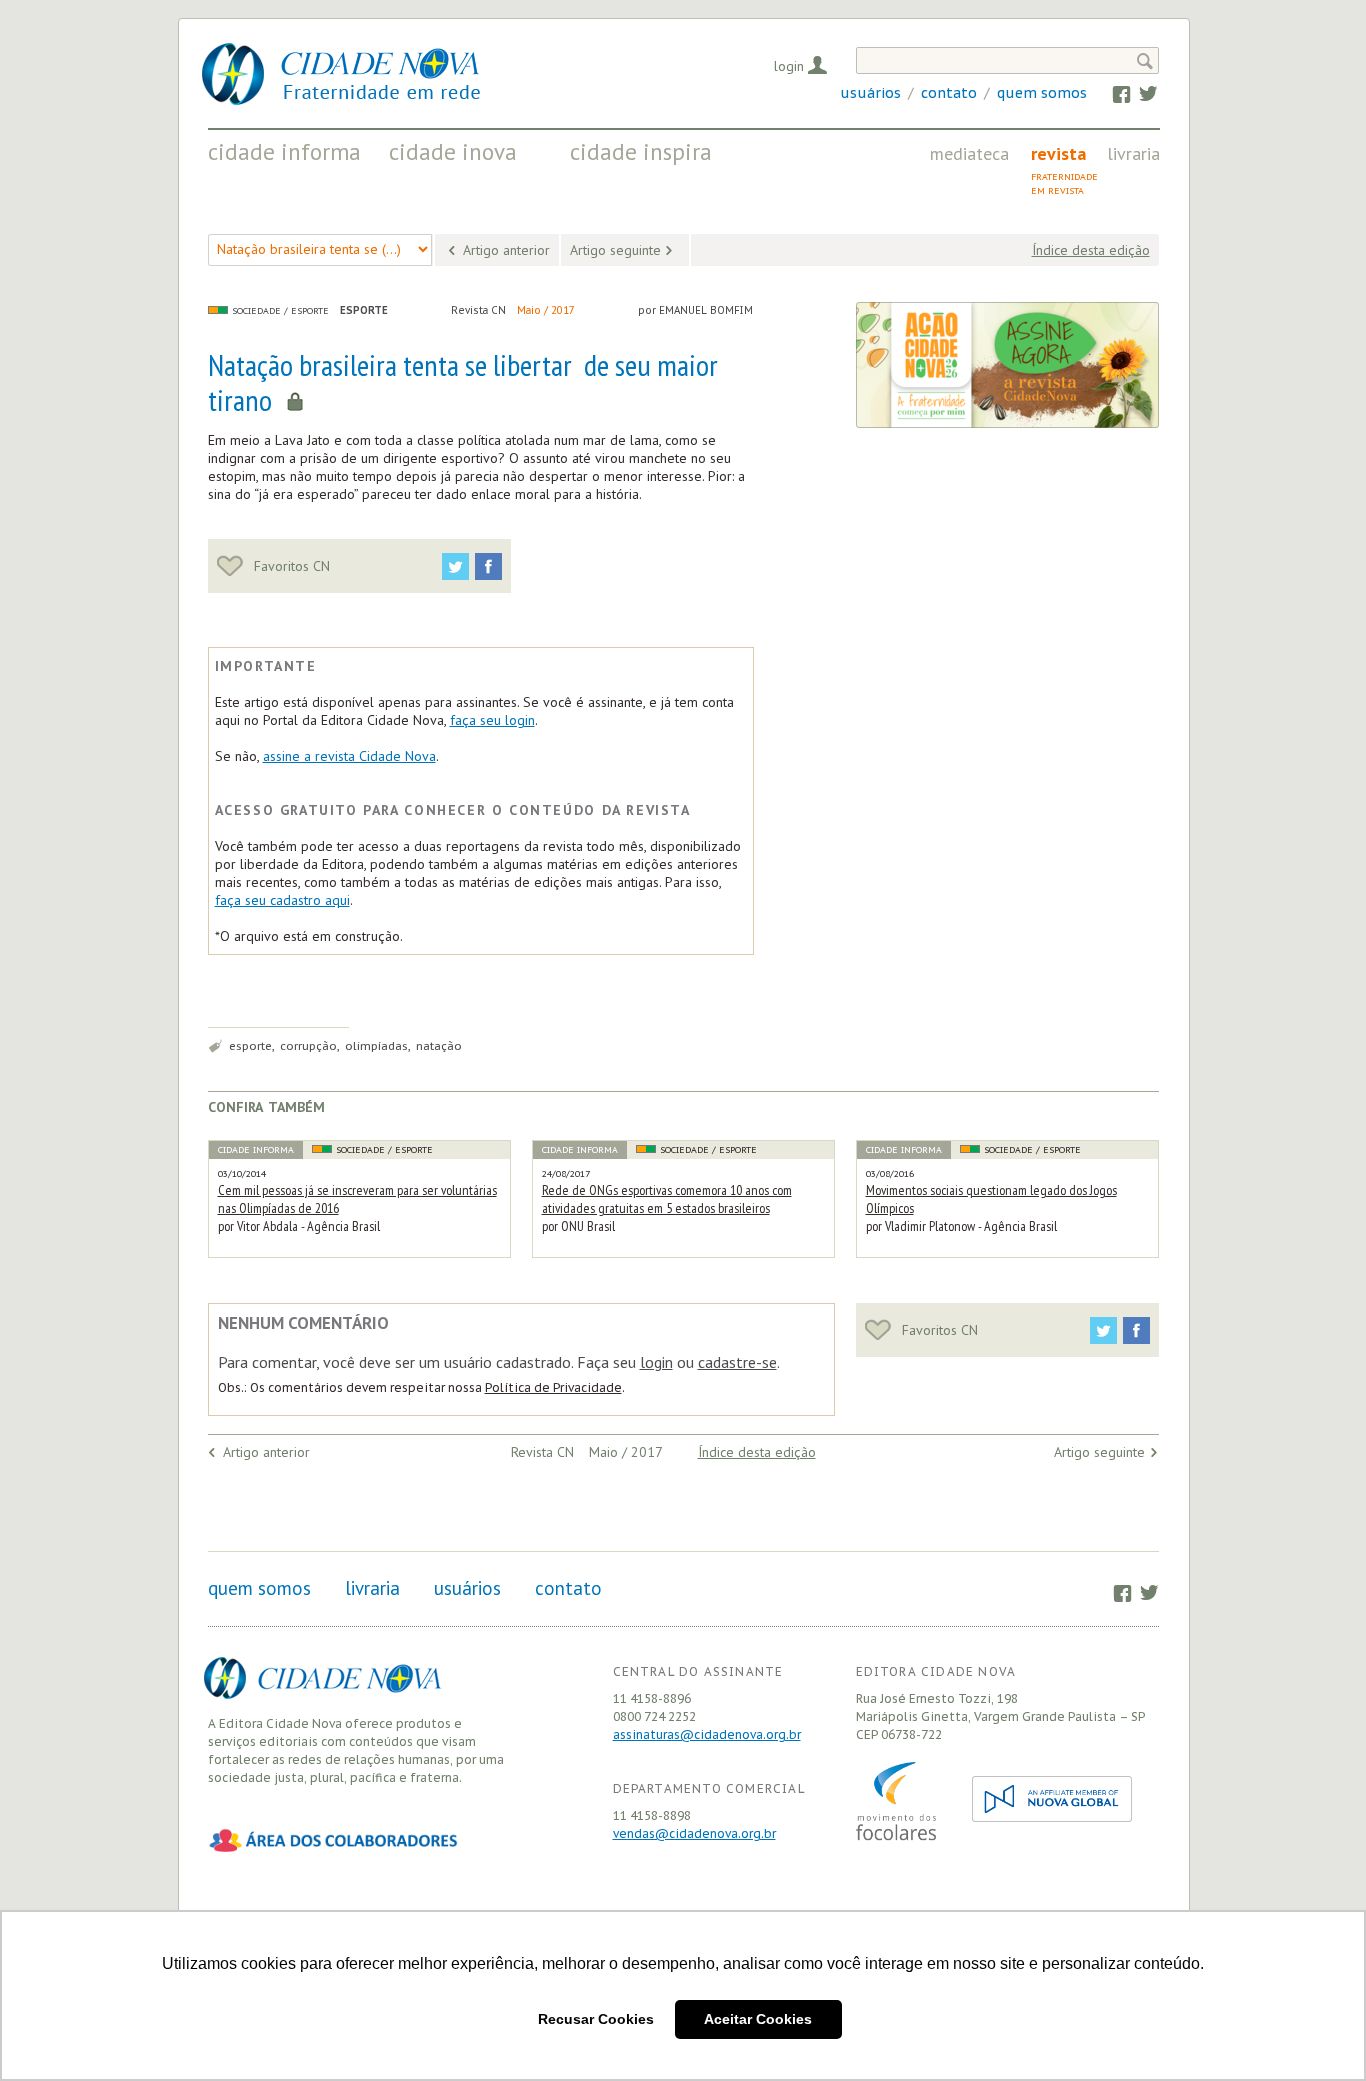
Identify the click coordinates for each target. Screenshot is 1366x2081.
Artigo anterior (506, 250)
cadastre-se (737, 1362)
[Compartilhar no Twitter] (455, 566)
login (656, 1362)
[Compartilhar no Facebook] (488, 566)
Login (789, 66)
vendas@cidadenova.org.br (694, 1833)
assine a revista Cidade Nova (349, 756)
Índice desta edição (1091, 250)
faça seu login (492, 720)
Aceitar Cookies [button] (758, 2019)
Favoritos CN (290, 566)
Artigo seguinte (615, 250)
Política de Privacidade (553, 1387)
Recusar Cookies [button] (596, 2019)
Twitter (1138, 93)
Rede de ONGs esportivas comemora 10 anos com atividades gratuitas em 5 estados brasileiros (667, 1199)
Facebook (1112, 93)
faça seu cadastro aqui (282, 900)
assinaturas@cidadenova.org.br (707, 1734)
